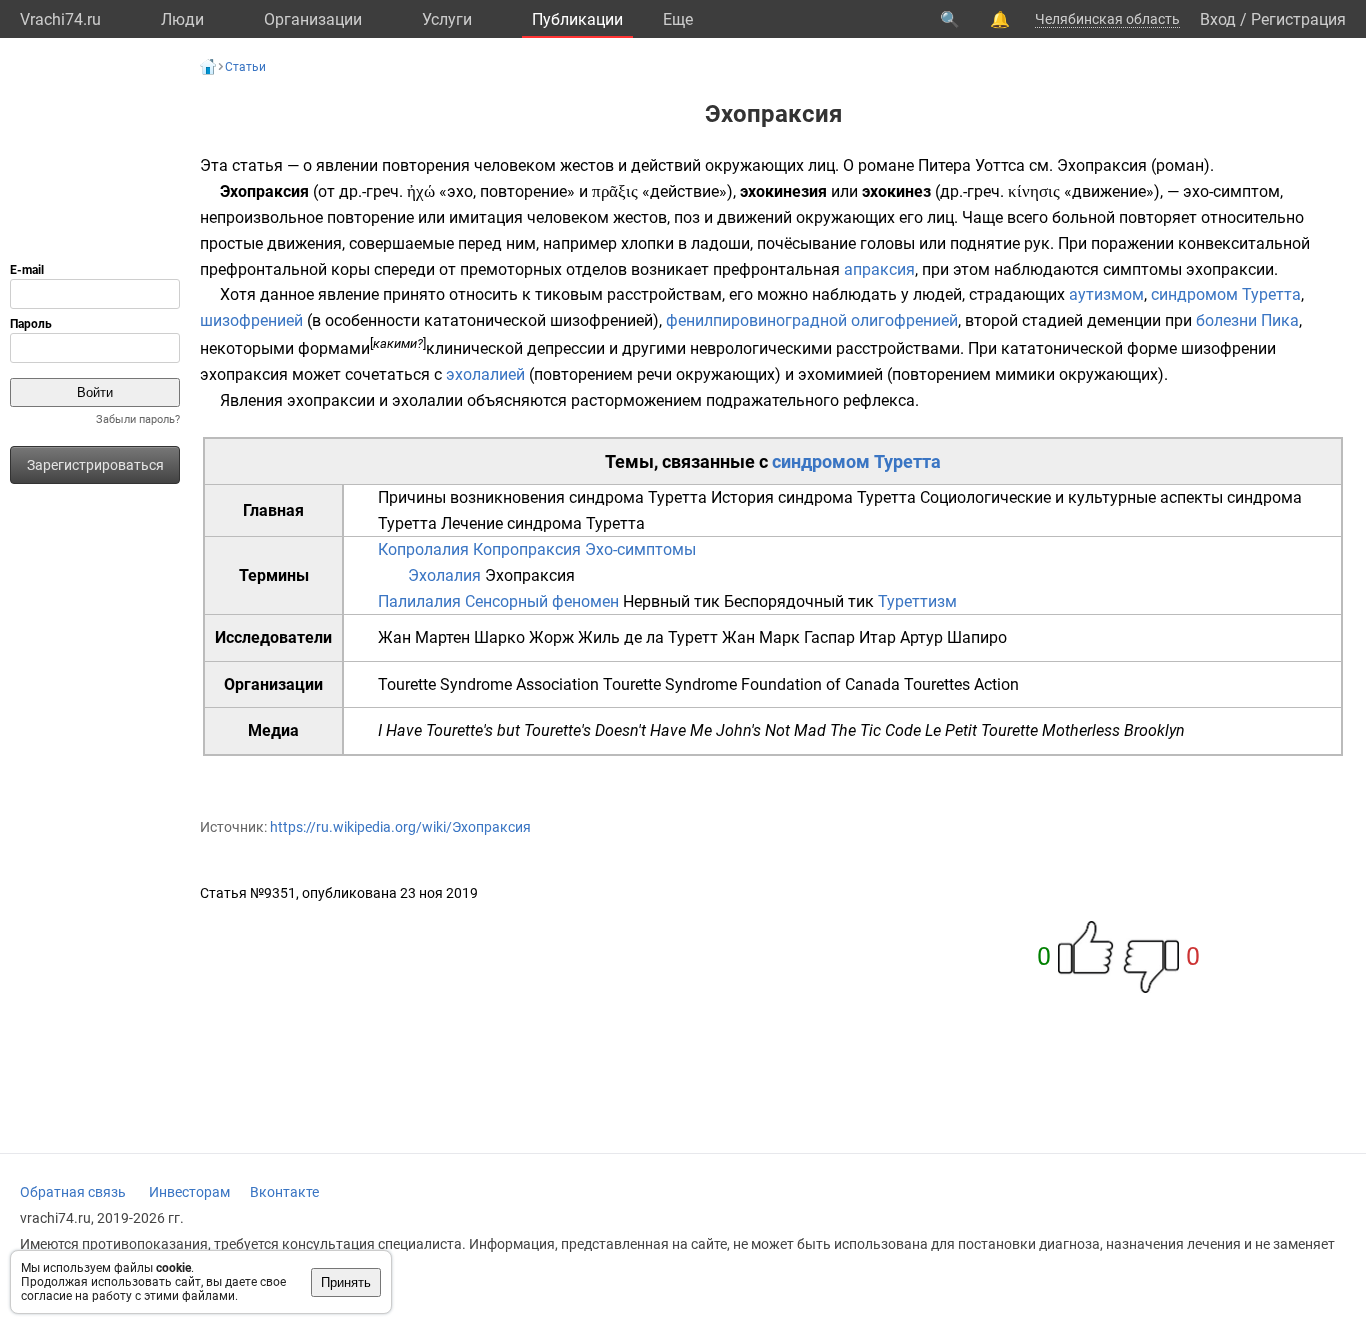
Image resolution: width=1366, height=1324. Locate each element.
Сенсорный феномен (542, 601)
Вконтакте (284, 1192)
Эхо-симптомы (640, 549)
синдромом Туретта (1226, 294)
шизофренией (251, 320)
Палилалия (419, 601)
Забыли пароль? (138, 419)
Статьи (245, 67)
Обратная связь (73, 1192)
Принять (346, 1282)
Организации (313, 19)
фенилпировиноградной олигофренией (812, 320)
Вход (1218, 19)
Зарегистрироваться (95, 465)
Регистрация (1298, 19)
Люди (182, 19)
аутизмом (1106, 294)
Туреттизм (917, 601)
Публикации (577, 19)
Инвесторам (189, 1192)
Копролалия (423, 549)
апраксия (879, 269)
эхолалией (485, 374)
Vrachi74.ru (60, 19)
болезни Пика (1247, 320)
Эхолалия (444, 575)
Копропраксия (527, 549)
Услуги (447, 19)
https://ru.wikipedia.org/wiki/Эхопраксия (400, 827)
